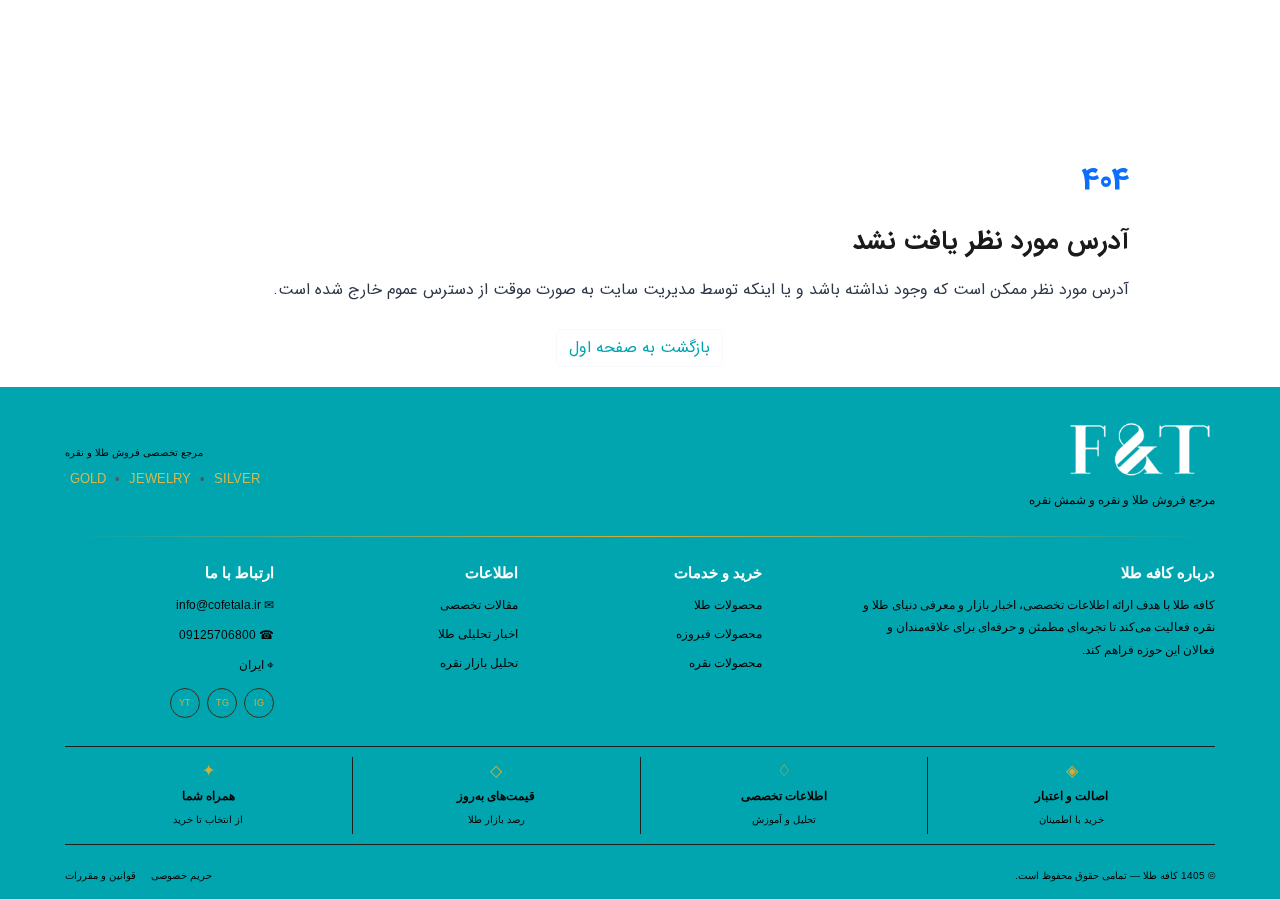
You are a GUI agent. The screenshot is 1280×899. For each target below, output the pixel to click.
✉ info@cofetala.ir (225, 605)
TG (222, 703)
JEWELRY (160, 478)
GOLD (88, 478)
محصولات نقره (725, 663)
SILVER (237, 478)
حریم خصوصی (181, 875)
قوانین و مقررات (100, 875)
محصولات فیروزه (719, 634)
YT (185, 703)
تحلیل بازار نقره (479, 663)
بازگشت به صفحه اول (639, 347)
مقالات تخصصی (479, 605)
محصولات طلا (728, 605)
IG (259, 703)
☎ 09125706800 (226, 635)
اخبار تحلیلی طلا (478, 634)
